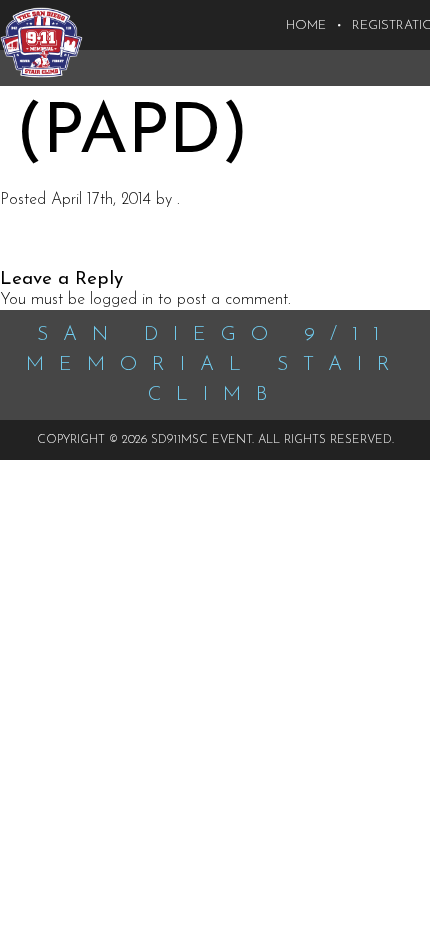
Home (306, 25)
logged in (121, 300)
